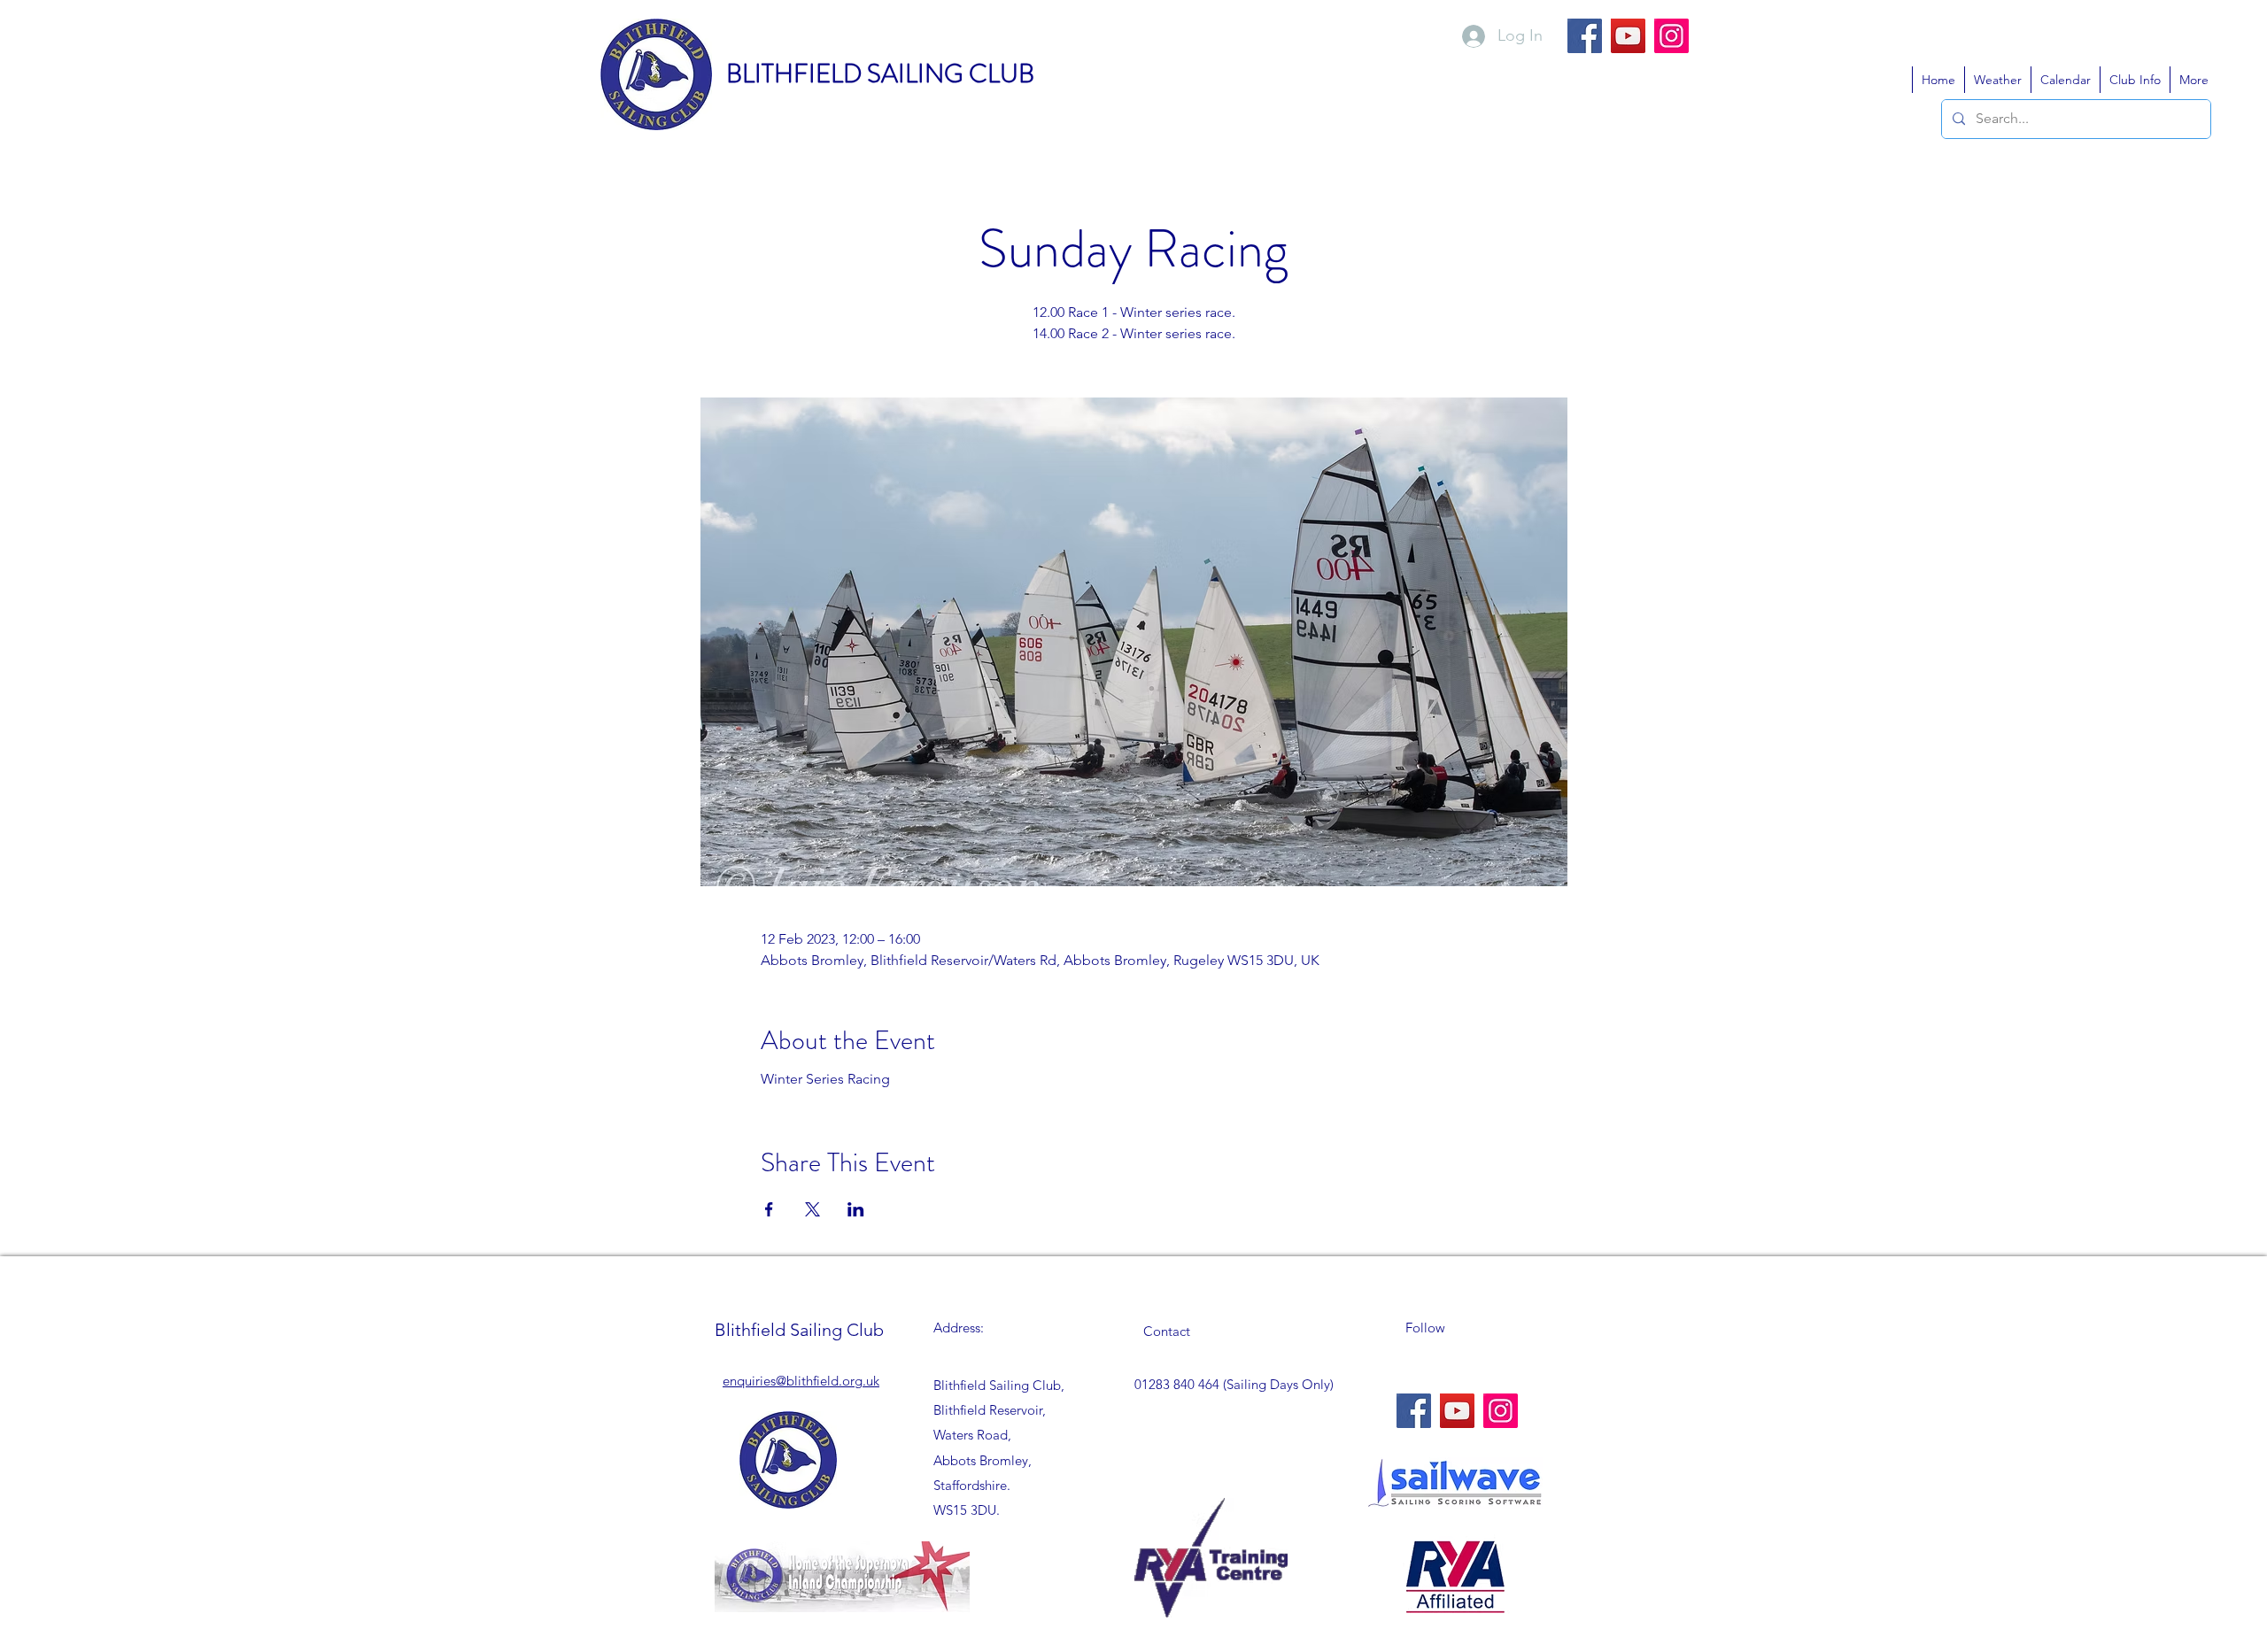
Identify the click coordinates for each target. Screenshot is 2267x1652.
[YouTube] (1628, 36)
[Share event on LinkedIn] (856, 1209)
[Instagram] (1671, 36)
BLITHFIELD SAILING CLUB (880, 74)
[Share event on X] (812, 1209)
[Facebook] (1585, 36)
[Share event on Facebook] (769, 1209)
